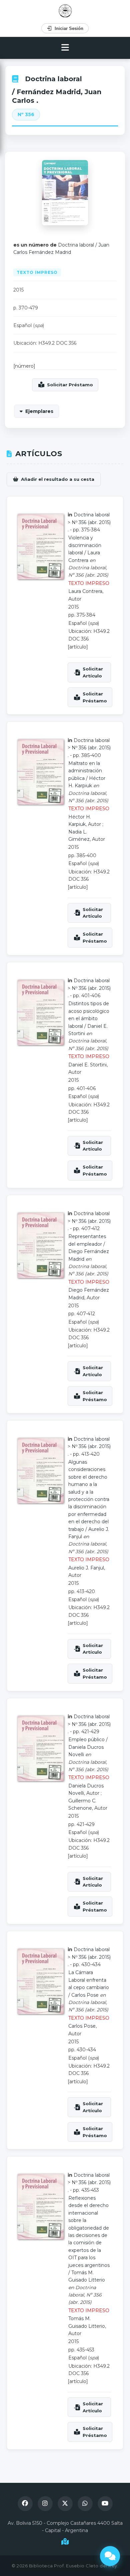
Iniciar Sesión (69, 28)
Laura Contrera (85, 591)
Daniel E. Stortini (87, 1065)
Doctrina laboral (53, 79)
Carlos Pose (85, 1995)
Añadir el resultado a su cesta (58, 479)
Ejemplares (39, 411)
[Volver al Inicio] (65, 11)
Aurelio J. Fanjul (86, 1568)
